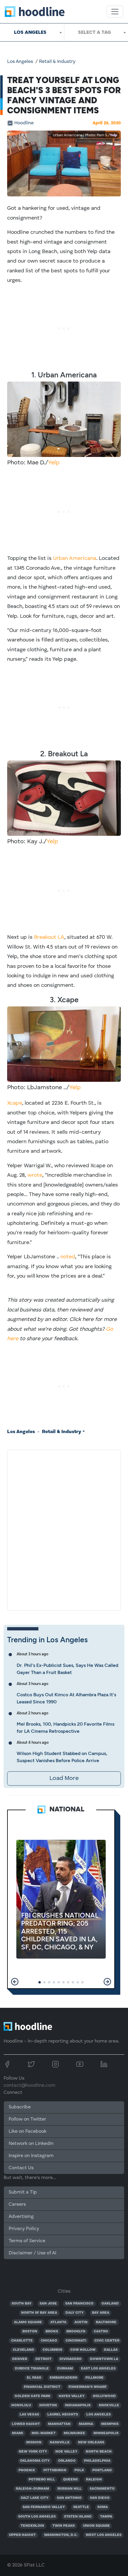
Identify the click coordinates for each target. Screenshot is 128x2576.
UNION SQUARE (96, 2526)
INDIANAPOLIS (78, 2405)
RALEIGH (94, 2480)
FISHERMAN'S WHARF (88, 2387)
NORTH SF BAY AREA (39, 2313)
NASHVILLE (60, 2442)
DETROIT (43, 2359)
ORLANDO (67, 2461)
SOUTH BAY (22, 2304)
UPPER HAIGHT (22, 2535)
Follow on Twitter (27, 2119)
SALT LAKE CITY (35, 2498)
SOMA (103, 2507)
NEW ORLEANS (91, 2442)
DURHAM (65, 2369)
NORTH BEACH (99, 2452)
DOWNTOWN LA (104, 2359)
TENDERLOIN (32, 2526)
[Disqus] (64, 1529)
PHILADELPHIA (97, 2461)
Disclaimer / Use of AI (32, 2253)
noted (68, 1257)
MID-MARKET (44, 2433)
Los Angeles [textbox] (30, 32)
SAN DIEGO (100, 2498)
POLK (79, 2470)
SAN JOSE (48, 2304)
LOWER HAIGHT (26, 2424)
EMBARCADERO (64, 2378)
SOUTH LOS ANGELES (37, 2517)
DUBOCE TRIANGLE (32, 2369)
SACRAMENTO (102, 2489)
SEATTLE (81, 2507)
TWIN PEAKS (64, 2526)
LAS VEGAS (29, 2415)
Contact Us (21, 2168)
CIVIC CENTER (107, 2341)
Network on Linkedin (31, 2144)
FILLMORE (95, 2378)
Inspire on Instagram (31, 2156)
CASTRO (101, 2332)
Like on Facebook (28, 2132)
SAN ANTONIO (69, 2498)
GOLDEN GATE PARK (32, 2396)
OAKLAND (110, 2304)
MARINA (86, 2424)
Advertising (21, 2217)
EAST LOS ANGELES (98, 2369)
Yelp (113, 135)
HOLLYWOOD (104, 2396)
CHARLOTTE (22, 2341)
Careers (17, 2205)
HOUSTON (48, 2405)
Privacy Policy (24, 2229)
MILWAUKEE (74, 2433)
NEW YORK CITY (33, 2452)
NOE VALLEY (66, 2452)
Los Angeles (20, 62)
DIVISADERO (71, 2359)
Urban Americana (75, 558)
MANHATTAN (59, 2424)
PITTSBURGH (55, 2470)
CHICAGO (49, 2341)
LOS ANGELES (99, 2415)
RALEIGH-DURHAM (32, 2489)
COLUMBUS (52, 2350)
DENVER (20, 2359)
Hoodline (24, 123)
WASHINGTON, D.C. (61, 2535)
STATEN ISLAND (78, 2517)
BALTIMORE (106, 2322)
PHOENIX (27, 2470)
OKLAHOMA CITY (35, 2461)
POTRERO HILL (42, 2480)
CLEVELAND (24, 2350)
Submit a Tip (23, 2192)
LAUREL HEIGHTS (63, 2415)
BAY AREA (101, 2313)
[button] (15, 1982)
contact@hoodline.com (29, 2086)
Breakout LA (49, 937)
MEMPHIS (110, 2424)
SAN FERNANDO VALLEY (44, 2507)
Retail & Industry (57, 62)
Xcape (15, 1103)
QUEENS (70, 2480)
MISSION (34, 2442)
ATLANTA (58, 2322)
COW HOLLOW (83, 2350)
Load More (64, 1778)
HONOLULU (21, 2405)
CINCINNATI (76, 2341)
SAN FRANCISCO (79, 2304)
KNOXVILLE (109, 2405)
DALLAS (111, 2350)
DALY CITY (75, 2313)
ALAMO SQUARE (28, 2322)
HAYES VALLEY (72, 2396)
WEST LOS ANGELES (104, 2535)
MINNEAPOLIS (106, 2433)
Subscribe (20, 2107)
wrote (35, 1175)
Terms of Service (27, 2241)
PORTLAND (102, 2470)
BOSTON (30, 2332)
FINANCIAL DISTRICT (42, 2387)
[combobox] (32, 32)
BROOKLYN (76, 2332)
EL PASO (34, 2378)
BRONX (52, 2332)
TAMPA (106, 2517)
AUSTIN (81, 2322)
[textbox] (96, 32)
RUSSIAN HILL (70, 2489)
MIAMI (18, 2433)
